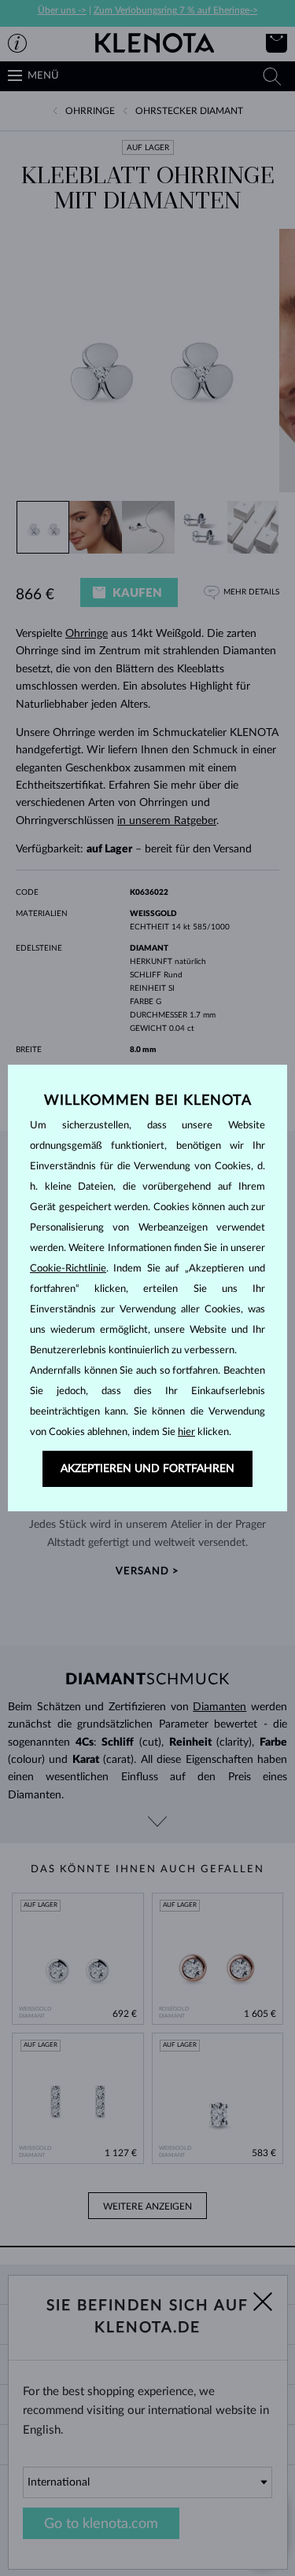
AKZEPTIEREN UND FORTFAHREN (147, 1469)
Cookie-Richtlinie (68, 1269)
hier (186, 1432)
